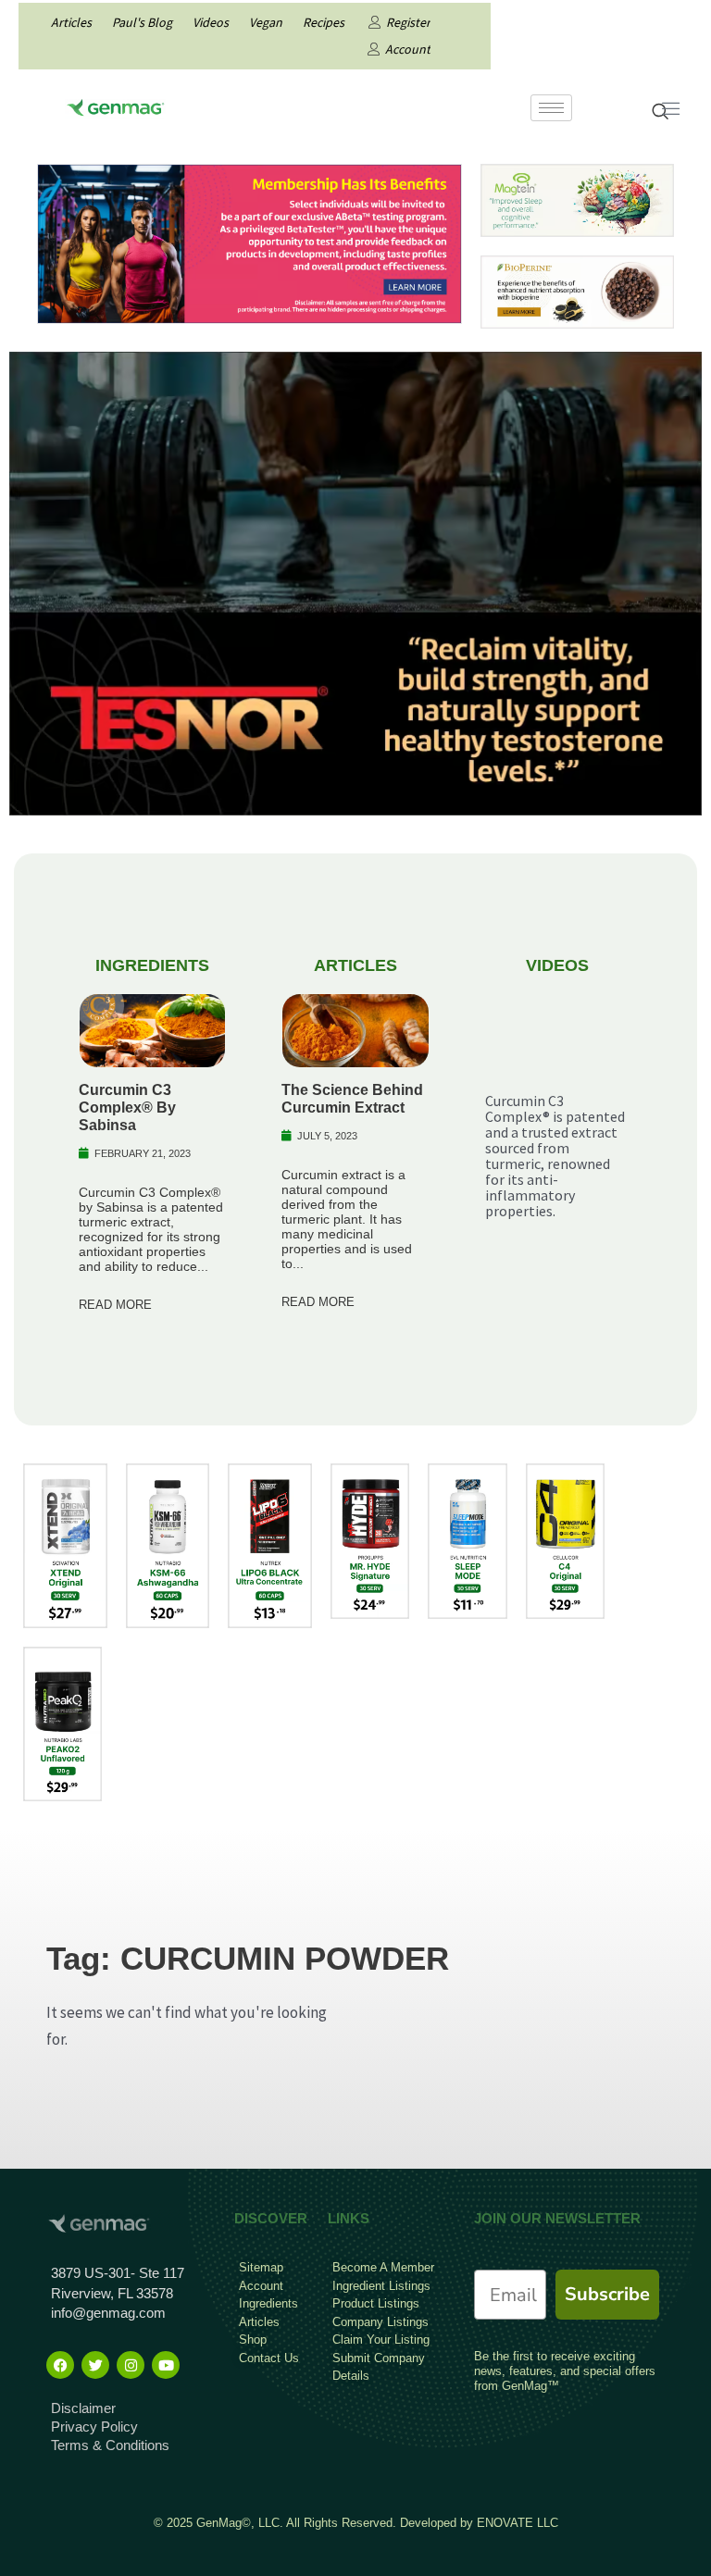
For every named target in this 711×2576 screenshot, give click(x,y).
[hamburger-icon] (551, 108)
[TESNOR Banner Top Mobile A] (355, 582)
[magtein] (577, 199)
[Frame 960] (249, 243)
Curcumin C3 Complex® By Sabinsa (127, 1108)
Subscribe (607, 2294)
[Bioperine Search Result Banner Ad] (577, 291)
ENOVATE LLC (518, 2523)
